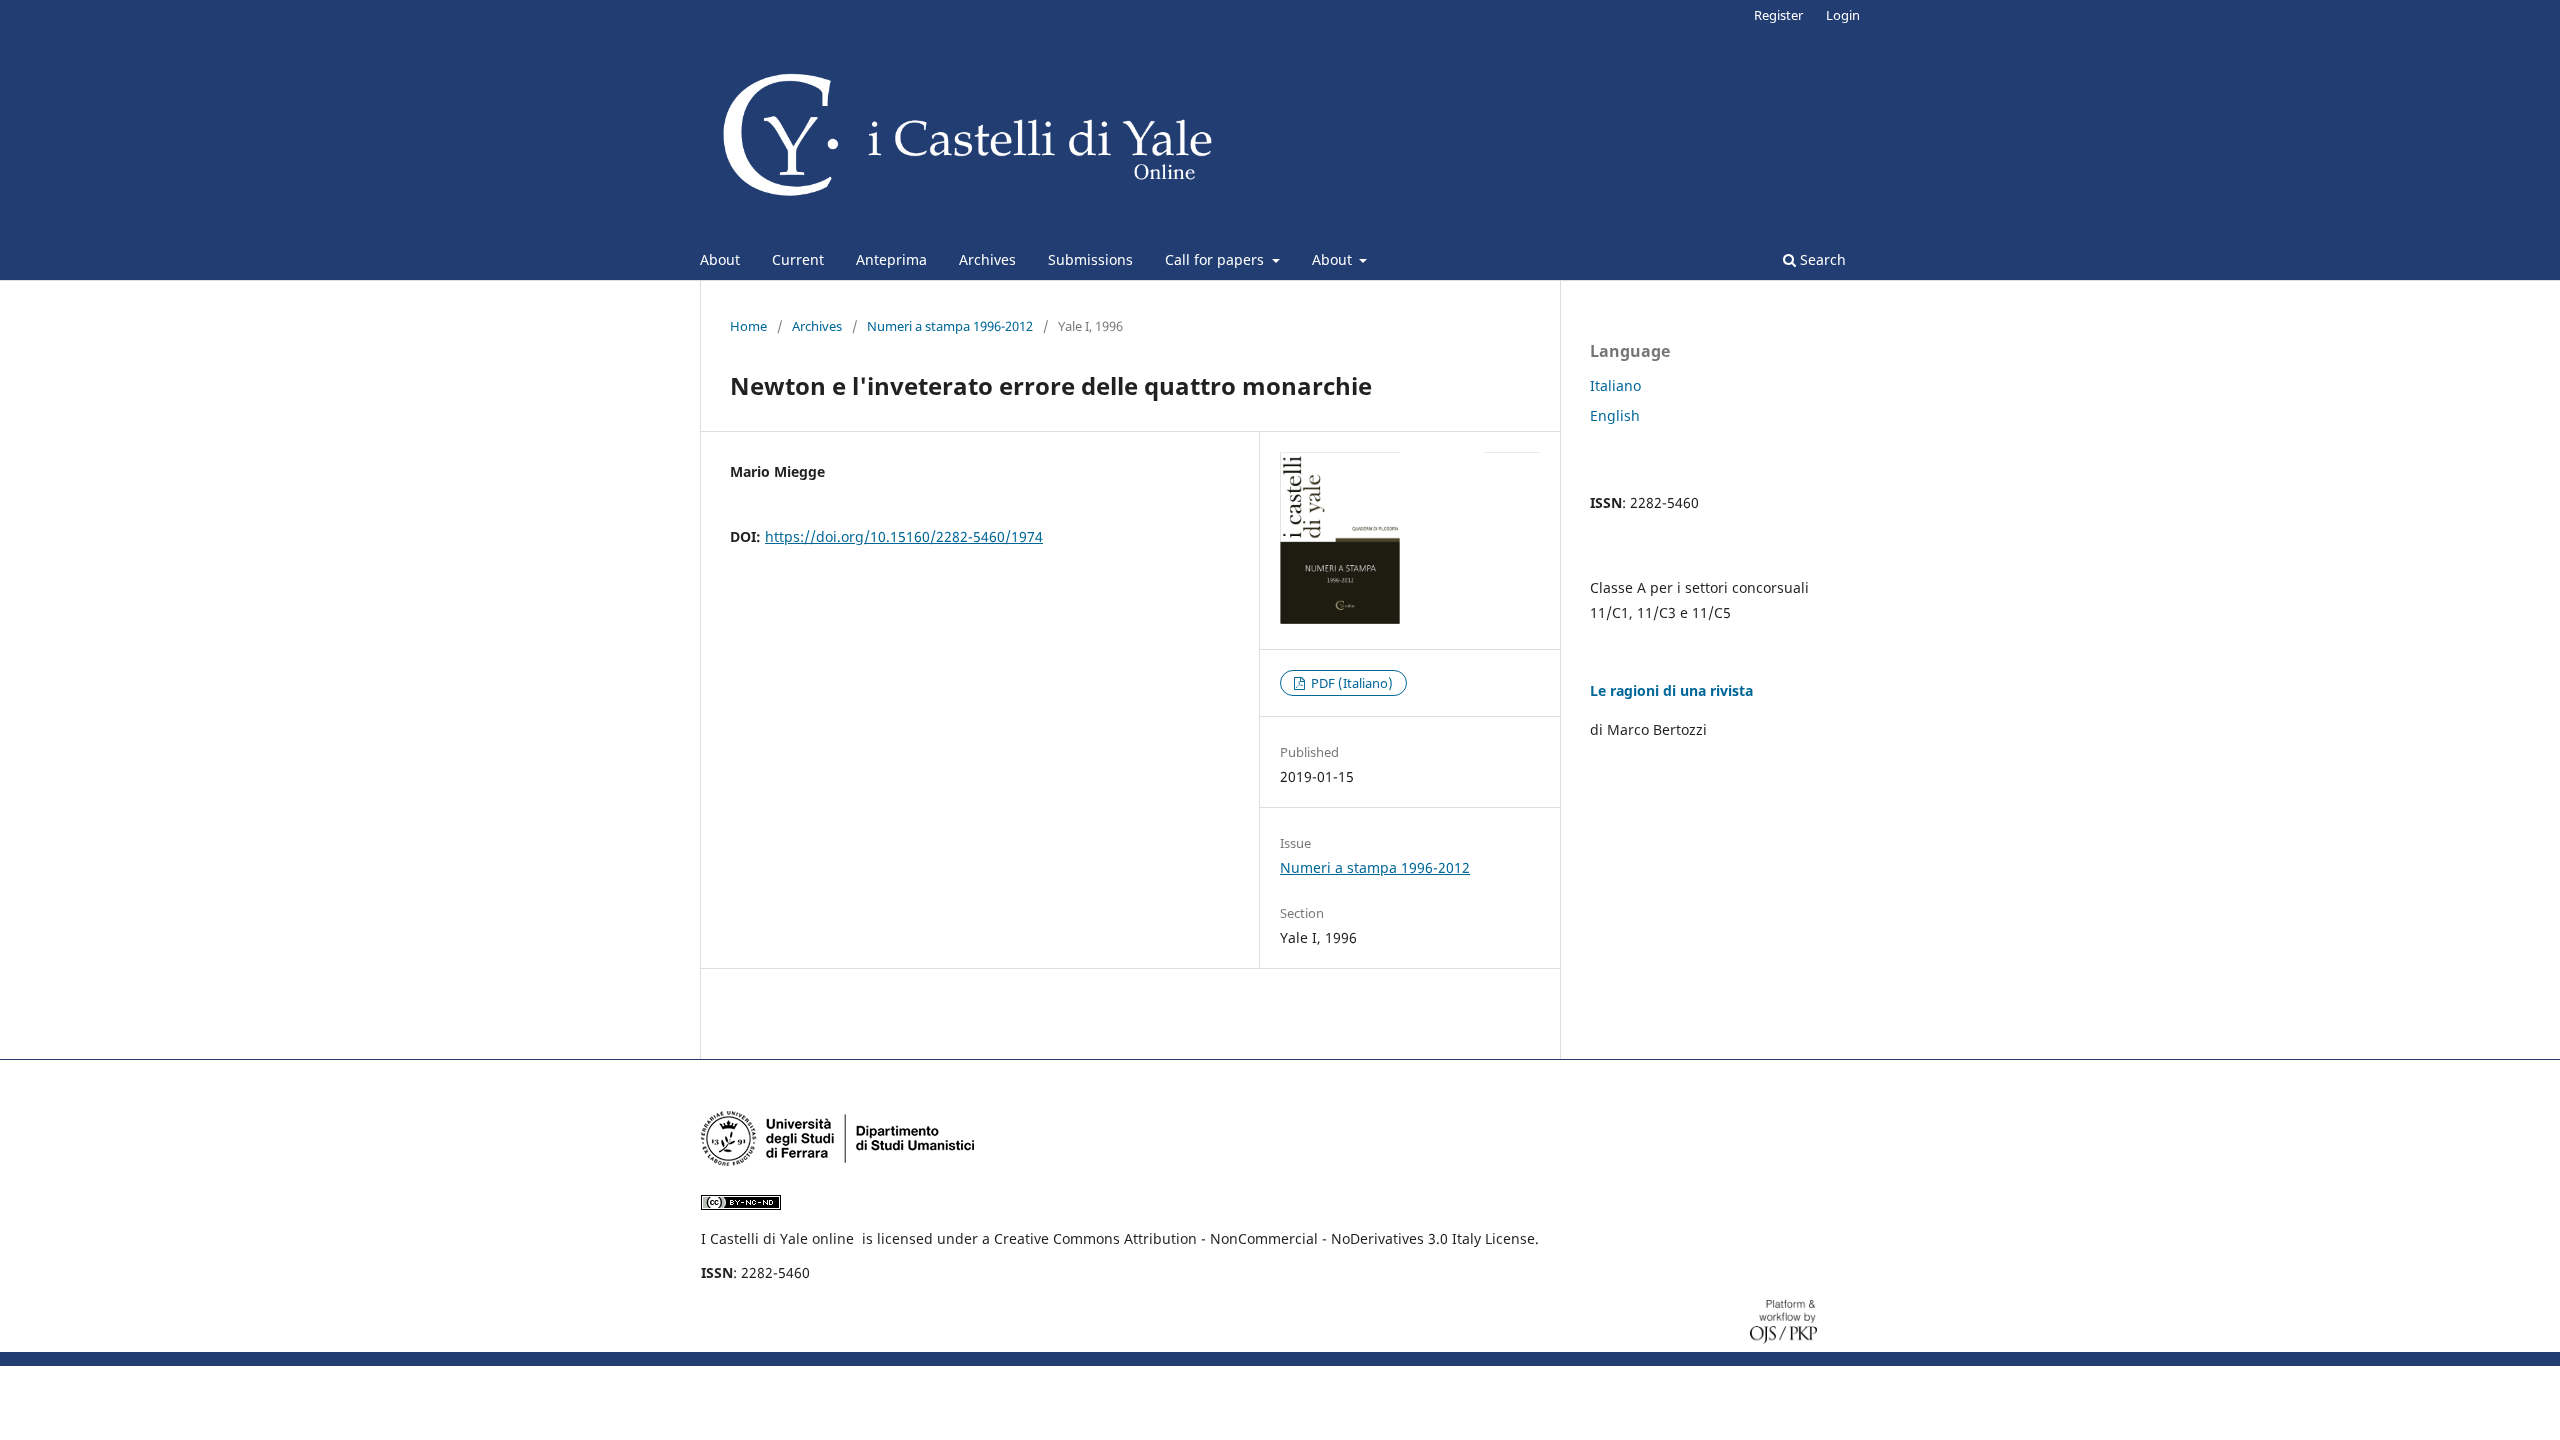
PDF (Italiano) (1350, 683)
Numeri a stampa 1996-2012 (950, 326)
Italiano (1615, 385)
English (1615, 415)
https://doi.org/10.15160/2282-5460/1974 (904, 536)
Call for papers (1216, 259)
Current (798, 259)
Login (1843, 15)
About (720, 259)
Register (1778, 15)
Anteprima (891, 259)
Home (748, 326)
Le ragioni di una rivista (1671, 690)
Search (1821, 259)
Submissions (1090, 259)
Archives (987, 259)
